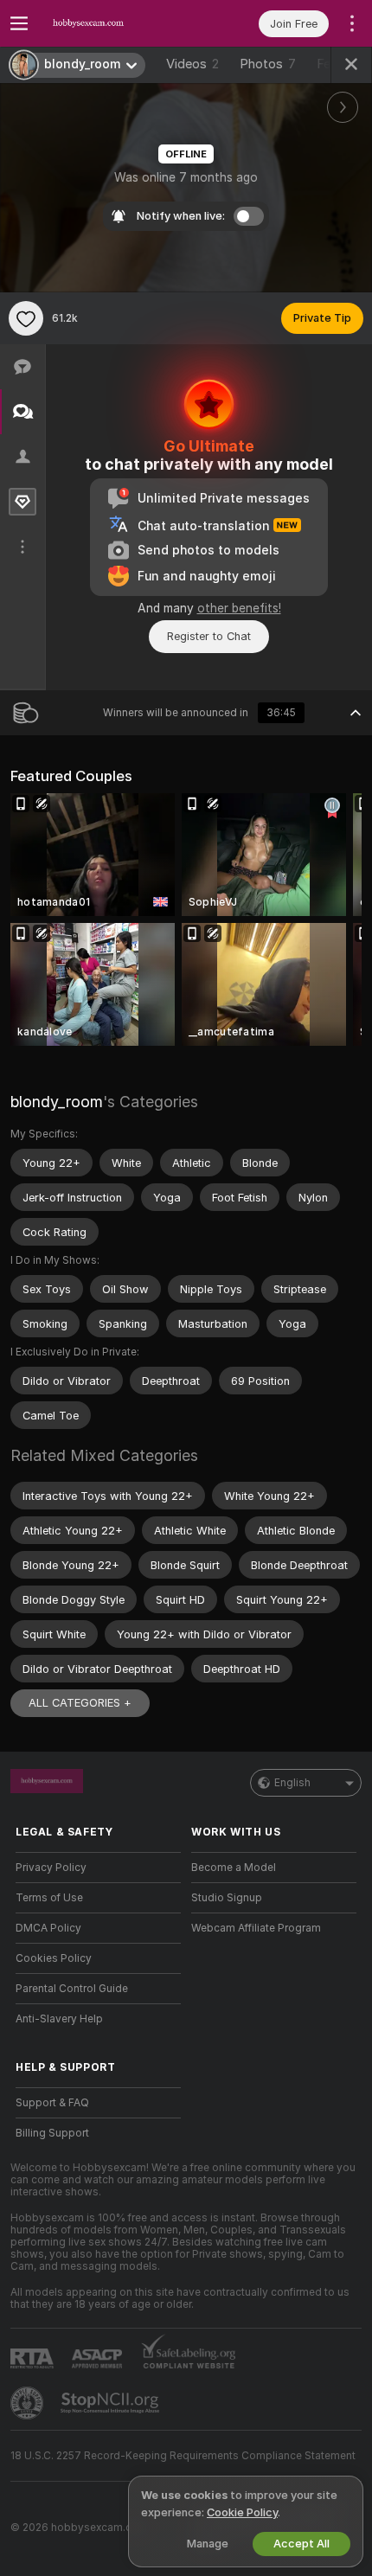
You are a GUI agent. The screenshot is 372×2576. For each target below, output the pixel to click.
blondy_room (57, 1102)
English (292, 1783)
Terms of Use (49, 1898)
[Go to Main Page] (112, 23)
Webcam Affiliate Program (256, 1928)
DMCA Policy (48, 1928)
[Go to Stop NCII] (112, 2403)
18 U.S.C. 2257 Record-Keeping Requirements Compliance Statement (183, 2456)
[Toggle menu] (19, 23)
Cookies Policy (54, 1958)
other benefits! (239, 608)
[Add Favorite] (26, 318)
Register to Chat (209, 636)
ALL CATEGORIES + (80, 1703)
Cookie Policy (242, 2512)
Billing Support (52, 2133)
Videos (192, 64)
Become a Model (234, 1868)
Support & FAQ (52, 2103)
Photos (268, 64)
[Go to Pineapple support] (29, 2403)
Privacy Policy (51, 1868)
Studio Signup (227, 1898)
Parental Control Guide (72, 1989)
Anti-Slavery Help (59, 2019)
